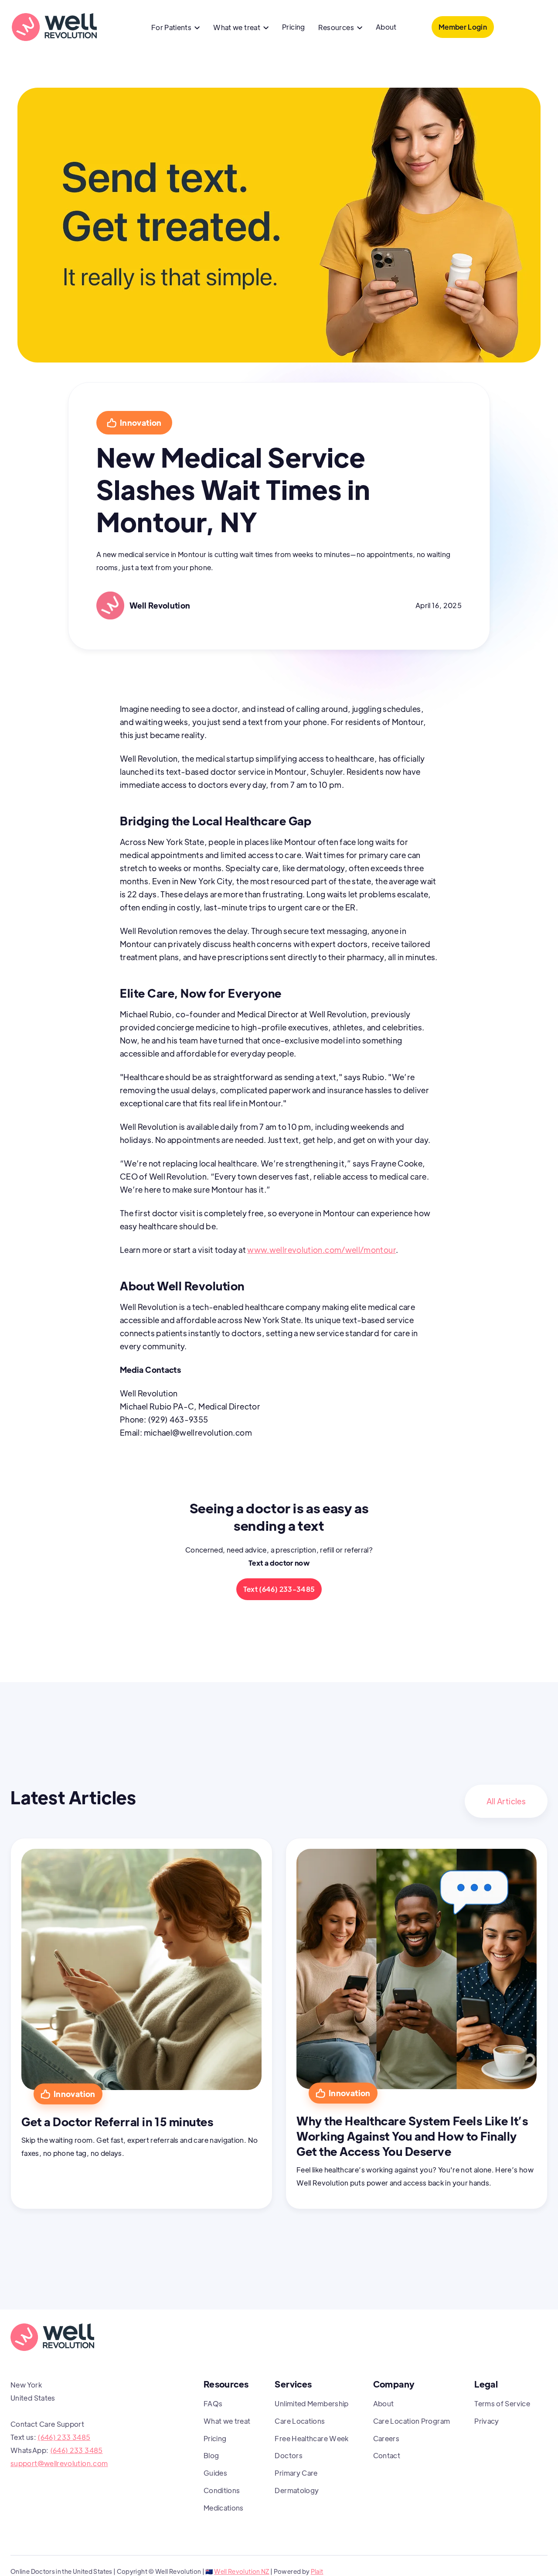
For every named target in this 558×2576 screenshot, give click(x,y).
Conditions (222, 2490)
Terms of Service (502, 2403)
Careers (386, 2438)
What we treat (227, 2421)
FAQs (213, 2403)
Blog (211, 2455)
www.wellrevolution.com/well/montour (322, 1250)
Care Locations (300, 2421)
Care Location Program (412, 2421)
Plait (317, 2571)
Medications (224, 2508)
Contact (387, 2455)
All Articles (506, 1801)
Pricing (294, 27)
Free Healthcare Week (311, 2438)
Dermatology (297, 2490)
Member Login (463, 27)
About (386, 27)
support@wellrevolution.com (59, 2463)
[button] (176, 28)
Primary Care (296, 2473)
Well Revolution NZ (242, 2571)
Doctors (289, 2455)
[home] (54, 27)
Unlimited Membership (311, 2403)
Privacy (487, 2421)
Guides (215, 2473)
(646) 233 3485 (64, 2437)
